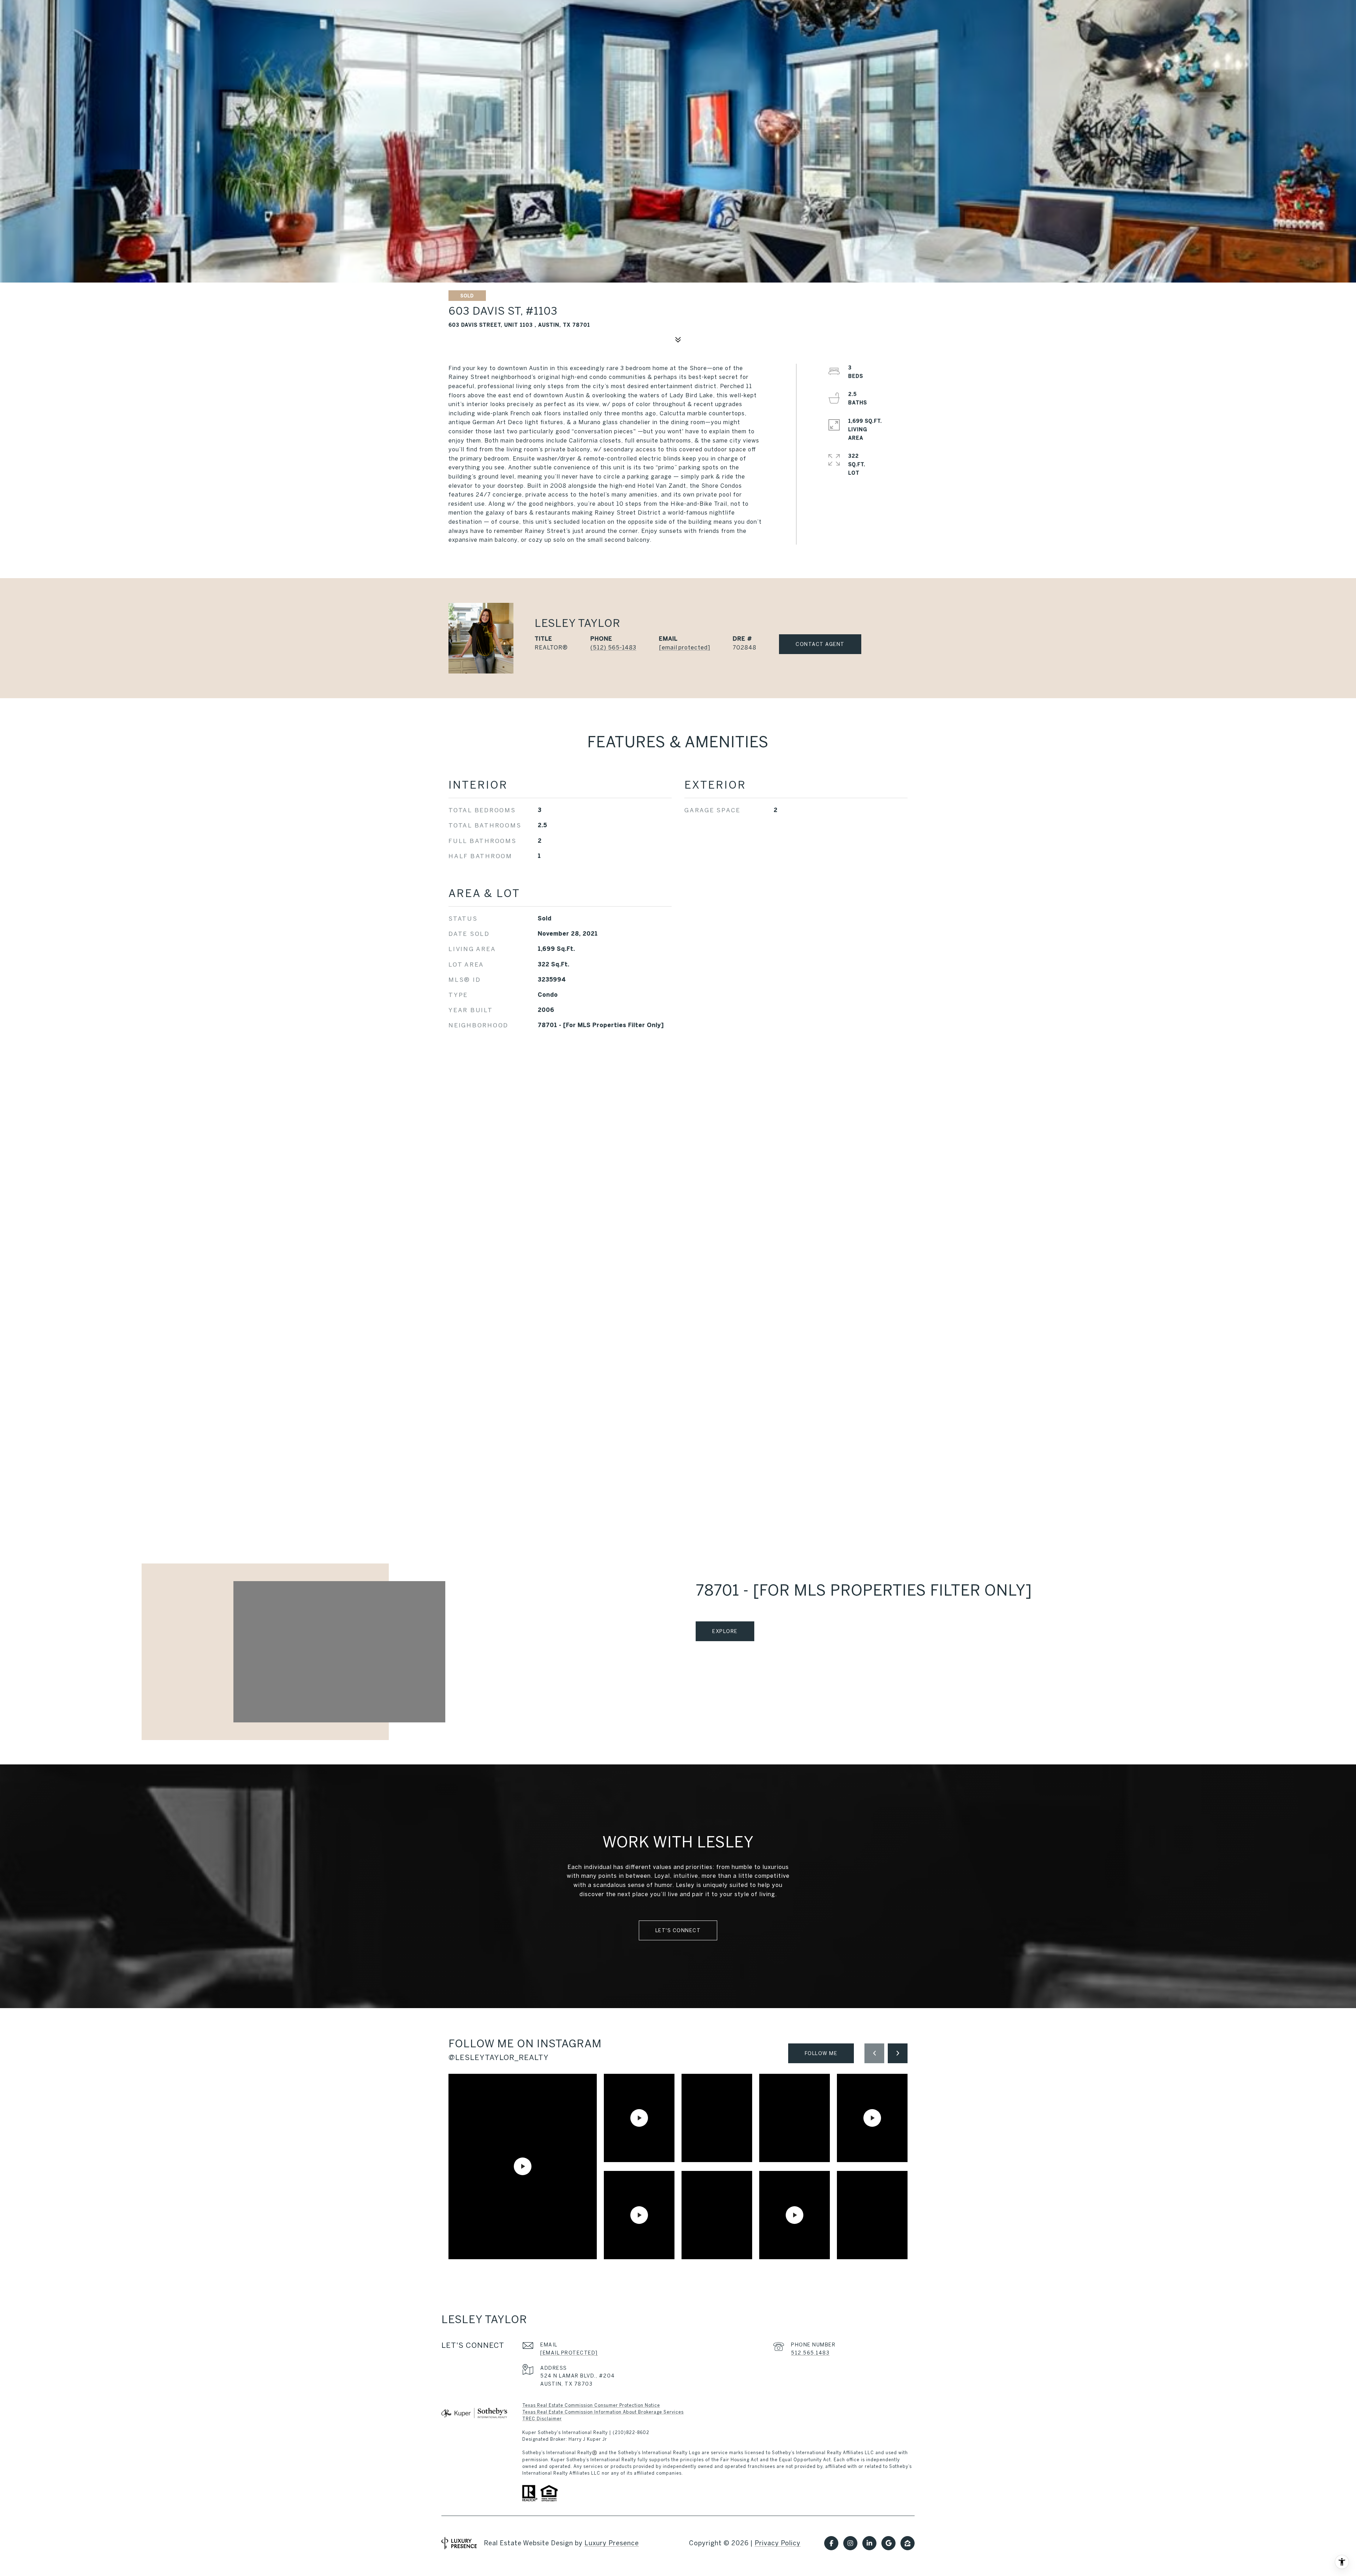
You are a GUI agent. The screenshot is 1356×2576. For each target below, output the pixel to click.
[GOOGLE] (888, 2543)
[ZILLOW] (908, 2543)
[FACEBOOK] (831, 2543)
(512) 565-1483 (613, 647)
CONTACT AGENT (820, 644)
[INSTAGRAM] (850, 2543)
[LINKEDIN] (869, 2543)
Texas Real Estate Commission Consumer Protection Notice (591, 2405)
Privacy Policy (778, 2543)
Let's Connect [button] (678, 1930)
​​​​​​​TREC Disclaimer (542, 2419)
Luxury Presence (612, 2543)
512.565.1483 (810, 2353)
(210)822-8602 (631, 2432)
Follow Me (821, 2053)
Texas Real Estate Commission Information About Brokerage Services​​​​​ (603, 2412)
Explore (725, 1631)
